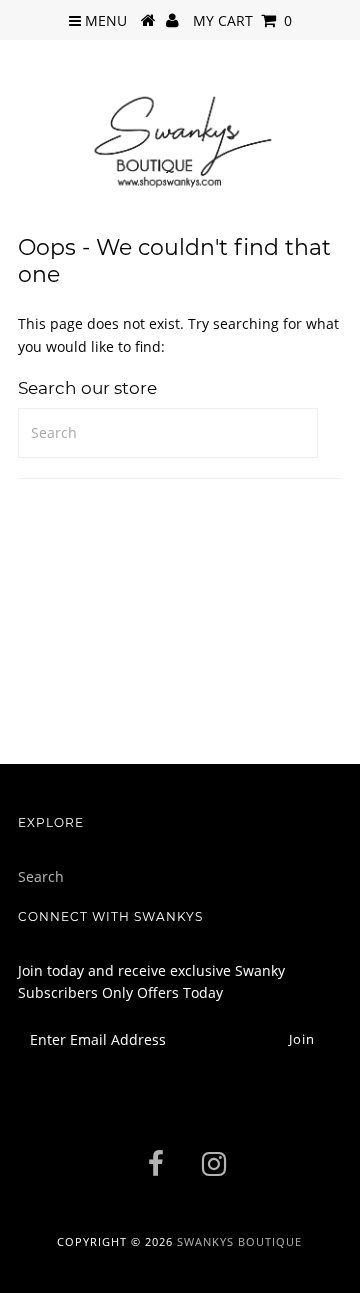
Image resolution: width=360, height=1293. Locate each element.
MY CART (242, 20)
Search (41, 876)
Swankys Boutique (239, 1241)
